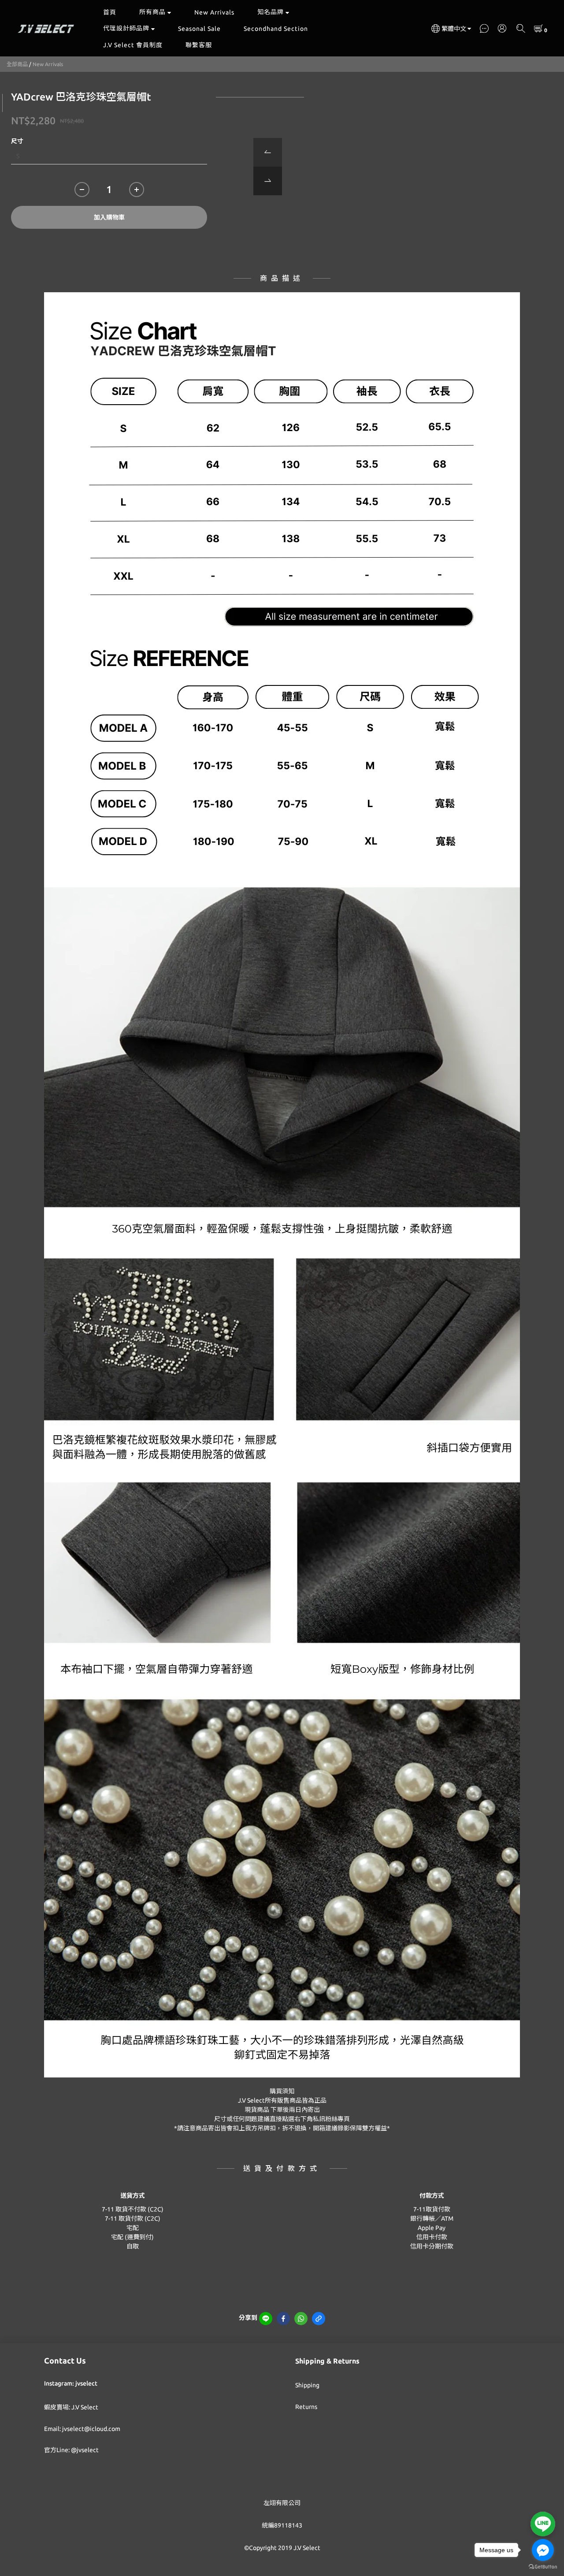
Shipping (307, 2385)
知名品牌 (271, 12)
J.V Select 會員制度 (133, 45)
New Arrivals (214, 12)
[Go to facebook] (543, 2550)
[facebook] (283, 2319)
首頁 (110, 12)
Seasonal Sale (199, 29)
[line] (266, 2319)
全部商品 (17, 64)
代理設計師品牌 (126, 28)
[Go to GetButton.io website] (543, 2567)
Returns (306, 2407)
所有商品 (152, 12)
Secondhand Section (276, 29)
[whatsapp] (301, 2319)
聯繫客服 (199, 45)
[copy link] (319, 2319)
